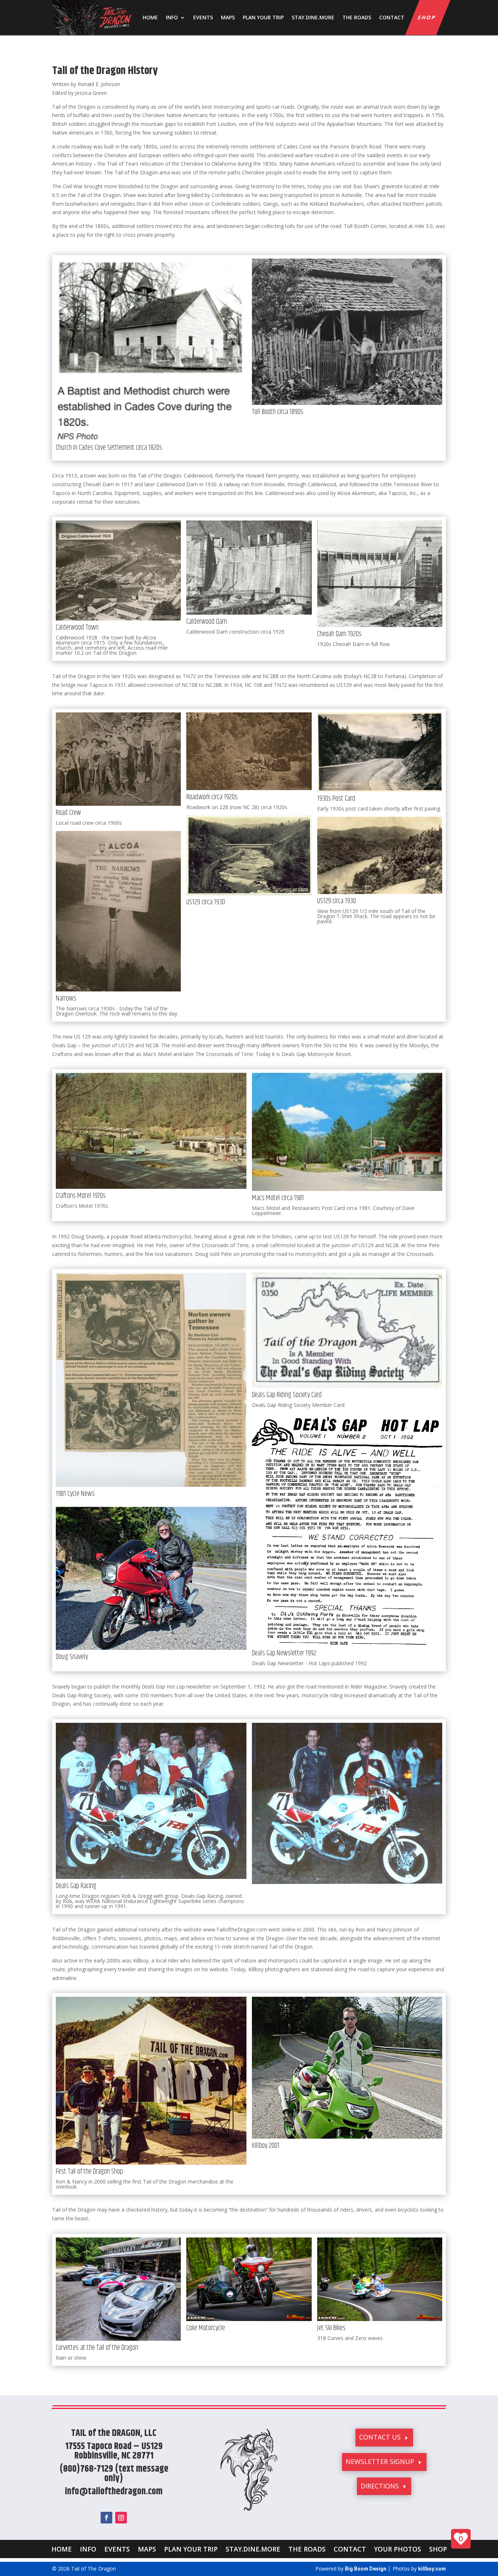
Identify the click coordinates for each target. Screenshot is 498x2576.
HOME (150, 17)
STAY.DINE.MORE (313, 17)
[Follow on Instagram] (121, 2518)
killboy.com (432, 2569)
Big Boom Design (366, 2569)
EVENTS (203, 17)
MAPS (228, 17)
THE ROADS (357, 17)
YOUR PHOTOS (398, 2548)
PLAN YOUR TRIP (263, 17)
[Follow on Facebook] (106, 2518)
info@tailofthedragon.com (114, 2492)
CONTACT (392, 17)
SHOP (427, 17)
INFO (172, 17)
